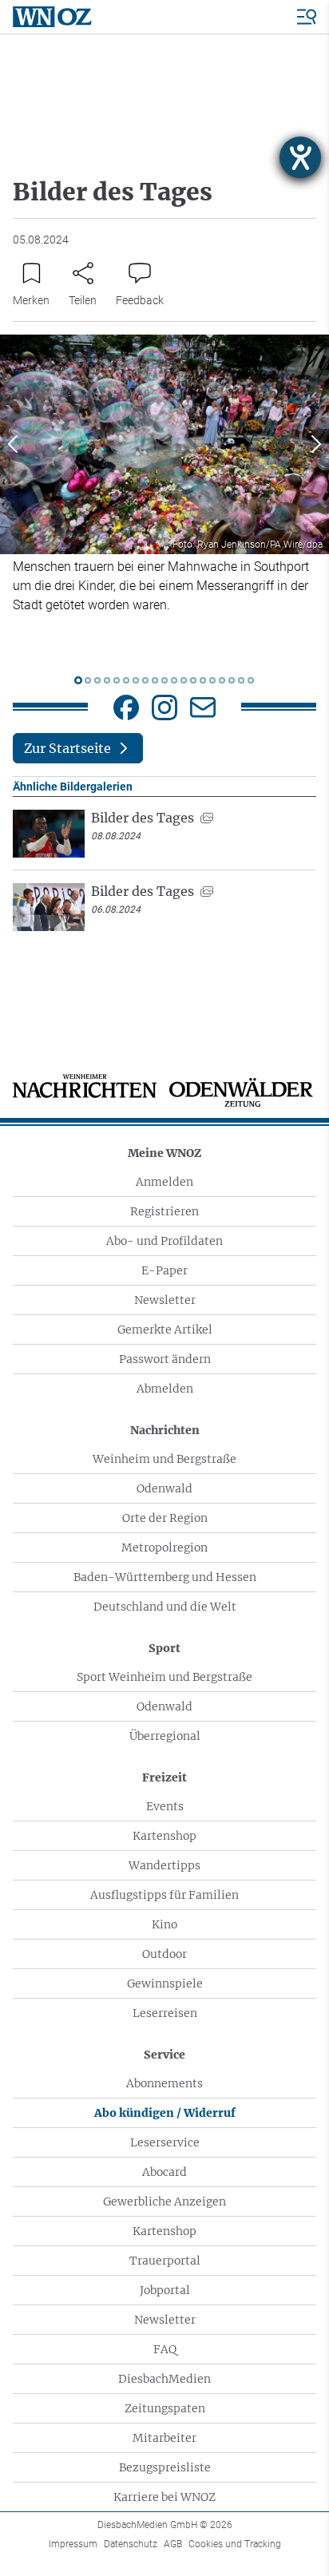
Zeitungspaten (165, 2408)
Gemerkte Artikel (165, 1330)
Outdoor (164, 1954)
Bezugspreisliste (165, 2467)
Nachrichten (165, 1430)
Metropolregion (164, 1548)
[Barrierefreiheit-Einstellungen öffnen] (300, 157)
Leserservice (165, 2142)
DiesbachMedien (164, 2379)
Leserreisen (165, 2013)
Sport (164, 1648)
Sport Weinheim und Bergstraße (164, 1677)
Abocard (164, 2172)
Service (164, 2055)
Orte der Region (165, 1518)
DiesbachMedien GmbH (165, 2525)
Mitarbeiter (164, 2438)
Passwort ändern (165, 1359)
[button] (13, 444)
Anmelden (164, 1182)
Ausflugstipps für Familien (164, 1895)
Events (165, 1806)
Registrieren (164, 1211)
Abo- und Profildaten (164, 1241)
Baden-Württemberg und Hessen (165, 1577)
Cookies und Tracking (235, 2544)
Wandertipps (164, 1865)
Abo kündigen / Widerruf (165, 2113)
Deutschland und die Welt (165, 1607)
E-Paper (164, 1270)
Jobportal (165, 2290)
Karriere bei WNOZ (164, 2497)
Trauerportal (165, 2261)
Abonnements (164, 2083)
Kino (164, 1924)
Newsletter (165, 1300)
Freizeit (164, 1777)
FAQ (165, 2349)
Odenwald (164, 1488)
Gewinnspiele (165, 1984)
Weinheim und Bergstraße (164, 1459)
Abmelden (165, 1389)
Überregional (165, 1736)
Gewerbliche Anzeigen (164, 2201)
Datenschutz (131, 2544)
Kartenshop (164, 1836)
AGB (173, 2544)
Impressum (73, 2544)
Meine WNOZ (164, 1153)
